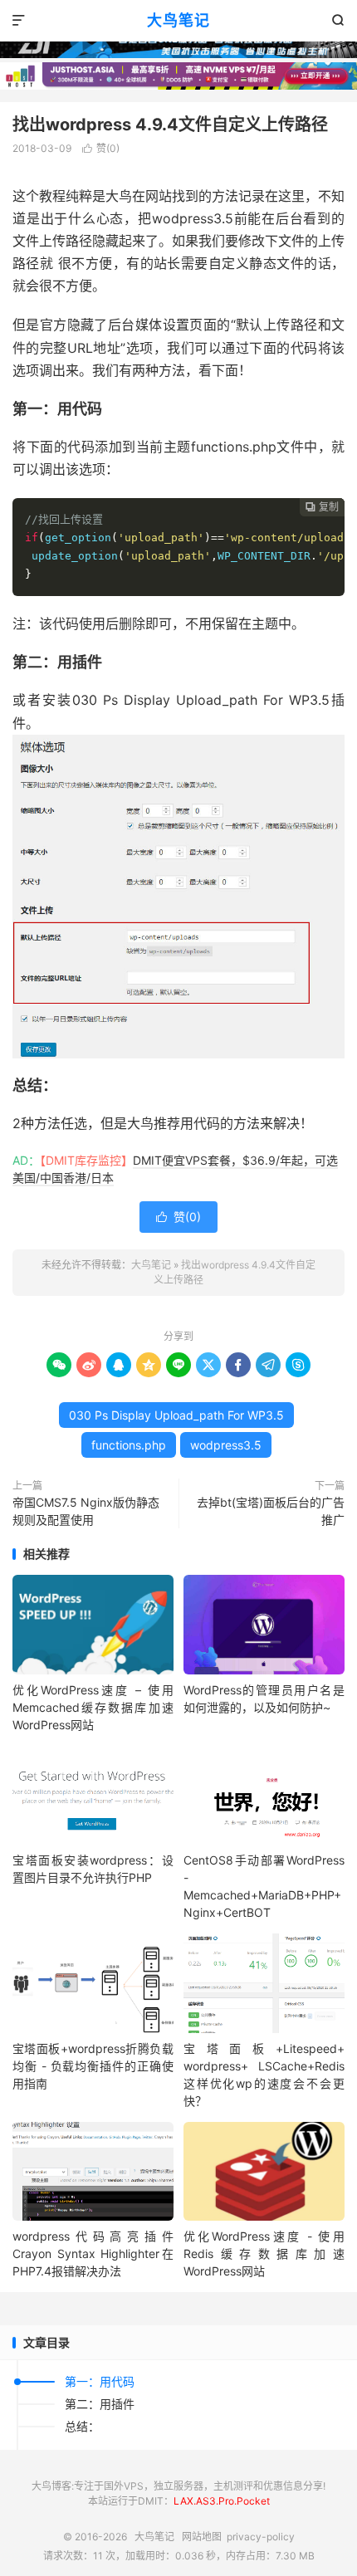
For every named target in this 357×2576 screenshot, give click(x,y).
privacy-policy (261, 2537)
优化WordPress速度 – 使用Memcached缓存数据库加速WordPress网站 (93, 1707)
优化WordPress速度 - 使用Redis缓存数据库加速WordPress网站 (264, 2253)
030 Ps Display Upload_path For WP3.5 (176, 1415)
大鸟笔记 (178, 20)
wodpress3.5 (226, 1445)
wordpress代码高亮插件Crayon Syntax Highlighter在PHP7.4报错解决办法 (93, 2253)
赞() (101, 148)
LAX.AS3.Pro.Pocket (222, 2501)
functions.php (129, 1445)
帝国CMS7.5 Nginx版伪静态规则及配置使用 (86, 1511)
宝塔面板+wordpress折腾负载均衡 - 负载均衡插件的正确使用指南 (93, 2066)
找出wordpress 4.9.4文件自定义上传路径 (170, 125)
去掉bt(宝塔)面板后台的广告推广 (271, 1511)
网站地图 (202, 2537)
